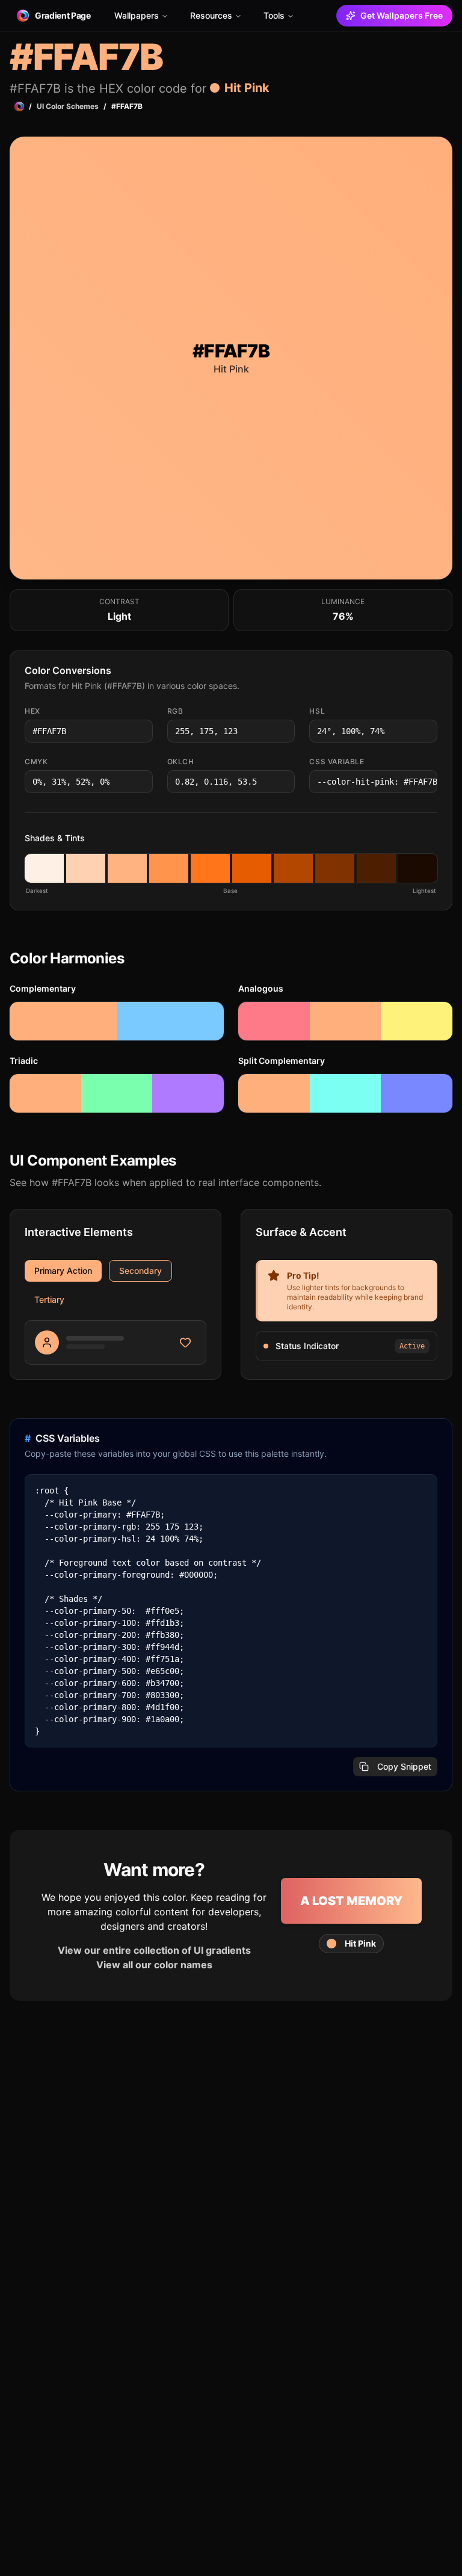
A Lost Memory (351, 1901)
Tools (274, 15)
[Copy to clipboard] (143, 731)
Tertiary (49, 1299)
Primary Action (63, 1271)
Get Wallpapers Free (402, 15)
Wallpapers (137, 15)
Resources (211, 15)
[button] (44, 868)
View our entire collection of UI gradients (154, 1950)
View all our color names (154, 1965)
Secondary (140, 1271)
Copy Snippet (404, 1766)
